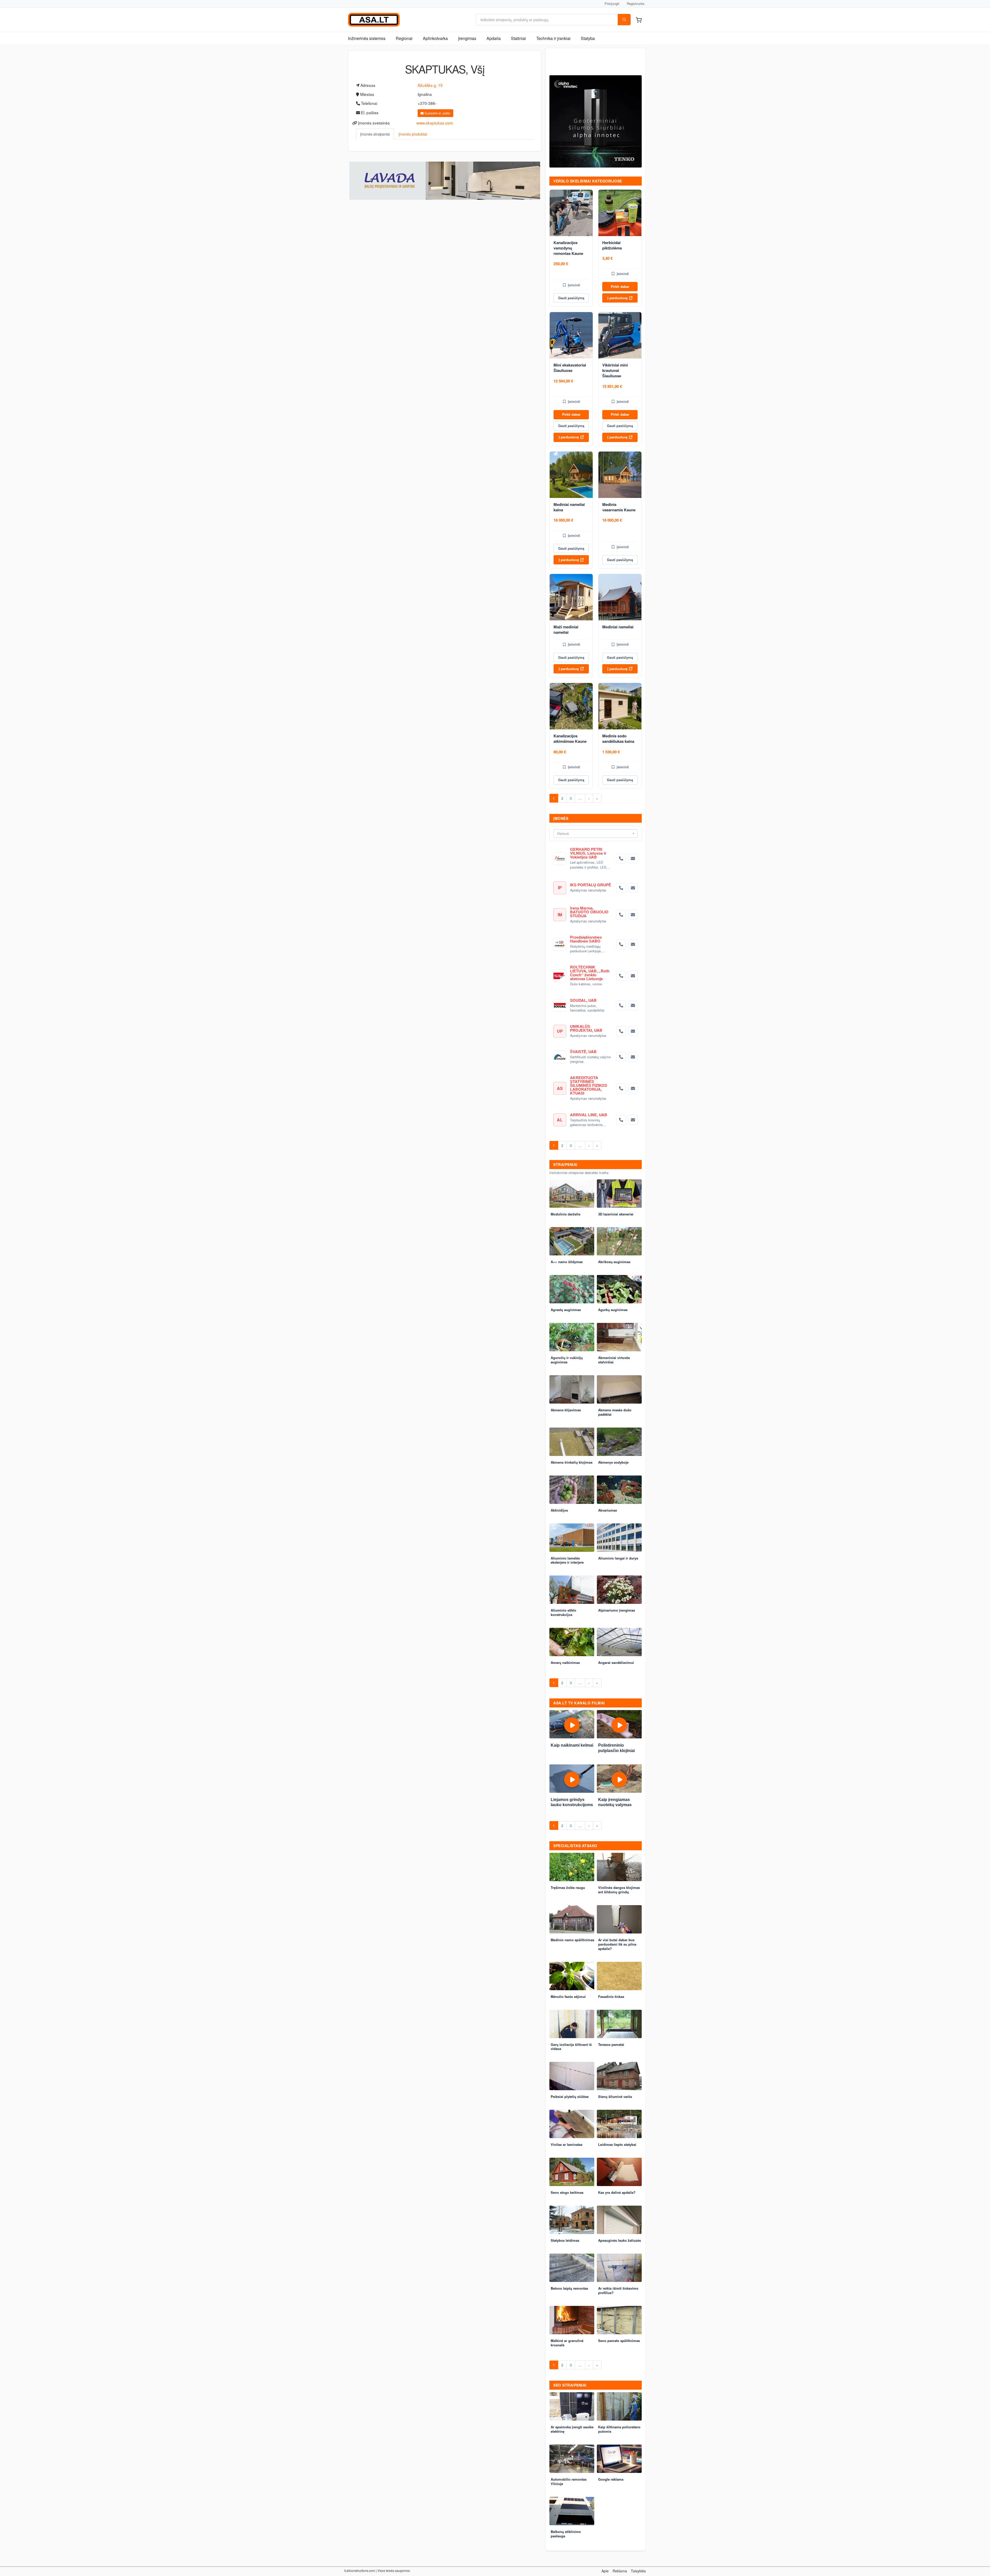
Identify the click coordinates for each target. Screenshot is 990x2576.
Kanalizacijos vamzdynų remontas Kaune (568, 248)
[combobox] (596, 833)
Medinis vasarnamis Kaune (619, 507)
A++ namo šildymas (567, 1262)
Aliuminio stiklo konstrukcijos (563, 1612)
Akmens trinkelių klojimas (572, 1462)
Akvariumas (608, 1510)
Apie (605, 2571)
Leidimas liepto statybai (617, 2144)
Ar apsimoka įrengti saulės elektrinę (572, 2429)
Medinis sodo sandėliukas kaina (618, 739)
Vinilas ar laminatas (567, 2144)
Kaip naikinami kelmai (572, 1745)
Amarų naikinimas (565, 1662)
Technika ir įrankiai (553, 38)
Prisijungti (612, 3)
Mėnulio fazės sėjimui (568, 1996)
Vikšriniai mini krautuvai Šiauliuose (615, 370)
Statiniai (518, 38)
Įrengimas (467, 38)
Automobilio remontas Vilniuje (569, 2481)
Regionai (404, 38)
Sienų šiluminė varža (615, 2096)
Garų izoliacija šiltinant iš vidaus (571, 2047)
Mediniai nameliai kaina (569, 507)
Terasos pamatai (611, 2044)
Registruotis (636, 3)
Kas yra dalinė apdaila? (617, 2192)
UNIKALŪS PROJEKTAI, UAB (586, 1028)
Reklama (620, 2571)
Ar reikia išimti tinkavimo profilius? (618, 2290)
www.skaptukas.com (435, 123)
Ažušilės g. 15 (430, 85)
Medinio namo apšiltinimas (572, 1940)
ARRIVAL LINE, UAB (589, 1115)
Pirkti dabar (620, 286)
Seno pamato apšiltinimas (619, 2341)
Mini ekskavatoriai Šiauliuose (570, 368)
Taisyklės (638, 2571)
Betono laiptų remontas (569, 2288)
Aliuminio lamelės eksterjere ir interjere (567, 1560)
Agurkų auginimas (613, 1310)
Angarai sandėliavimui (616, 1662)
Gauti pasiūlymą (571, 298)
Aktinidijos (559, 1510)
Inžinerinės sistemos (367, 38)
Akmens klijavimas (566, 1410)
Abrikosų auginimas (614, 1262)
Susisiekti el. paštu (437, 113)
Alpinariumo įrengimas (617, 1610)
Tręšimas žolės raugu (568, 1887)
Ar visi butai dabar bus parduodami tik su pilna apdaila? (617, 1944)
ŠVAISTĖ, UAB (583, 1052)
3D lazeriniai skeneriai (616, 1214)
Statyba (588, 38)
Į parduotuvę (617, 298)
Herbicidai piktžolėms (612, 245)
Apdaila (494, 38)
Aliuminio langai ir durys (618, 1558)
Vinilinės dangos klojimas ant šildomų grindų (619, 1890)
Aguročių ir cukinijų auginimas (567, 1360)
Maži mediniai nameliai (566, 630)
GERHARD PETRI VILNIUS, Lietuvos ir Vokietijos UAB (588, 853)
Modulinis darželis (566, 1214)
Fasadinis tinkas (611, 1996)
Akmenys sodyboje (613, 1462)
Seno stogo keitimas (567, 2192)
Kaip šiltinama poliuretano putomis (619, 2429)
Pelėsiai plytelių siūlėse (570, 2096)
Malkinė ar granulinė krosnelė (567, 2343)
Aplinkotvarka (435, 38)
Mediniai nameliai (618, 627)
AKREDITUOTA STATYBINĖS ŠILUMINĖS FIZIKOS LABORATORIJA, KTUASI (589, 1085)
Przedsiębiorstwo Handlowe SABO (586, 939)
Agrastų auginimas (566, 1310)
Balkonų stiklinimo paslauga (566, 2534)
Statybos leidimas (565, 2240)
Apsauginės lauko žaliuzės (620, 2240)
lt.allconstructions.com (360, 2570)
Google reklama (611, 2479)
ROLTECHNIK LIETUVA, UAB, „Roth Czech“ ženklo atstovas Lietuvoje (590, 973)
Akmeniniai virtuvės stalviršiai (614, 1360)
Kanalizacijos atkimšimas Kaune (570, 739)
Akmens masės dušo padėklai (615, 1412)
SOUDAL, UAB (583, 1000)
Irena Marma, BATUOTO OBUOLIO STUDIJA (589, 912)
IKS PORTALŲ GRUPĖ (591, 885)
